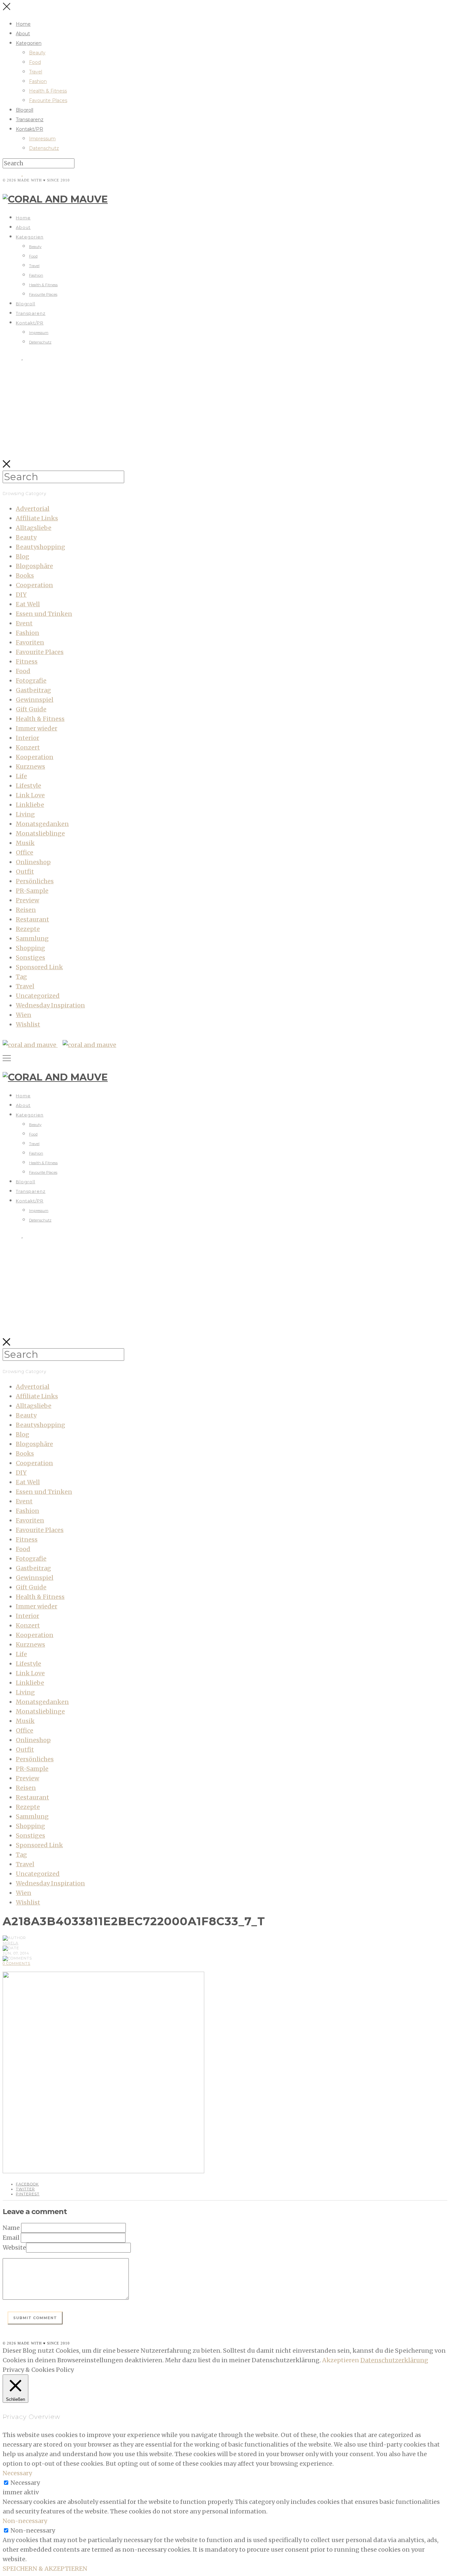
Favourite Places (48, 100)
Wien (24, 1015)
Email (11, 2238)
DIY (21, 595)
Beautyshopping (41, 547)
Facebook (27, 2184)
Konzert (28, 747)
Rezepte (28, 929)
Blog (23, 556)
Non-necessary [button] (25, 2521)
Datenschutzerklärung (394, 2360)
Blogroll (25, 110)
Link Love (30, 795)
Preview (28, 900)
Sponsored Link (39, 967)
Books (25, 575)
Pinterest (28, 2194)
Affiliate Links (37, 518)
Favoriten (30, 642)
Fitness (27, 661)
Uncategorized (38, 996)
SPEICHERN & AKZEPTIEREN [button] (45, 2569)
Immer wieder (37, 728)
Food (35, 62)
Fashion (38, 81)
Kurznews (30, 767)
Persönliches (35, 881)
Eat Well (28, 604)
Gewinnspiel (35, 700)
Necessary (25, 2483)
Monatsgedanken (42, 824)
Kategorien (29, 43)
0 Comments (16, 1963)
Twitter (25, 2189)
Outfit (25, 872)
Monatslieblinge (40, 833)
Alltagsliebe (34, 528)
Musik (25, 843)
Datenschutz (44, 148)
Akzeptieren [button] (341, 2360)
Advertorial (33, 509)
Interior (28, 738)
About (23, 34)
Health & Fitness (48, 91)
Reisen (26, 910)
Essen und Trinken (44, 614)
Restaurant (32, 919)
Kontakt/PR (29, 129)
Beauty (37, 53)
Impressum (42, 139)
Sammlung (32, 938)
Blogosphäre (34, 566)
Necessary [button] (17, 2473)
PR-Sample (32, 891)
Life (21, 776)
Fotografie (31, 681)
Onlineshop (33, 862)
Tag (21, 977)
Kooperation (35, 757)
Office (25, 852)
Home (23, 24)
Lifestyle (28, 786)
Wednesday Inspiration (50, 1005)
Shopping (30, 948)
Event (24, 623)
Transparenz (30, 120)
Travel (36, 72)
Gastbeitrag (33, 690)
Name (11, 2228)
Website (14, 2247)
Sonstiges (30, 958)
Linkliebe (30, 805)
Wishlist (28, 1024)
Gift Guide (31, 709)
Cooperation (34, 585)
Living (25, 814)
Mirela (11, 1943)
